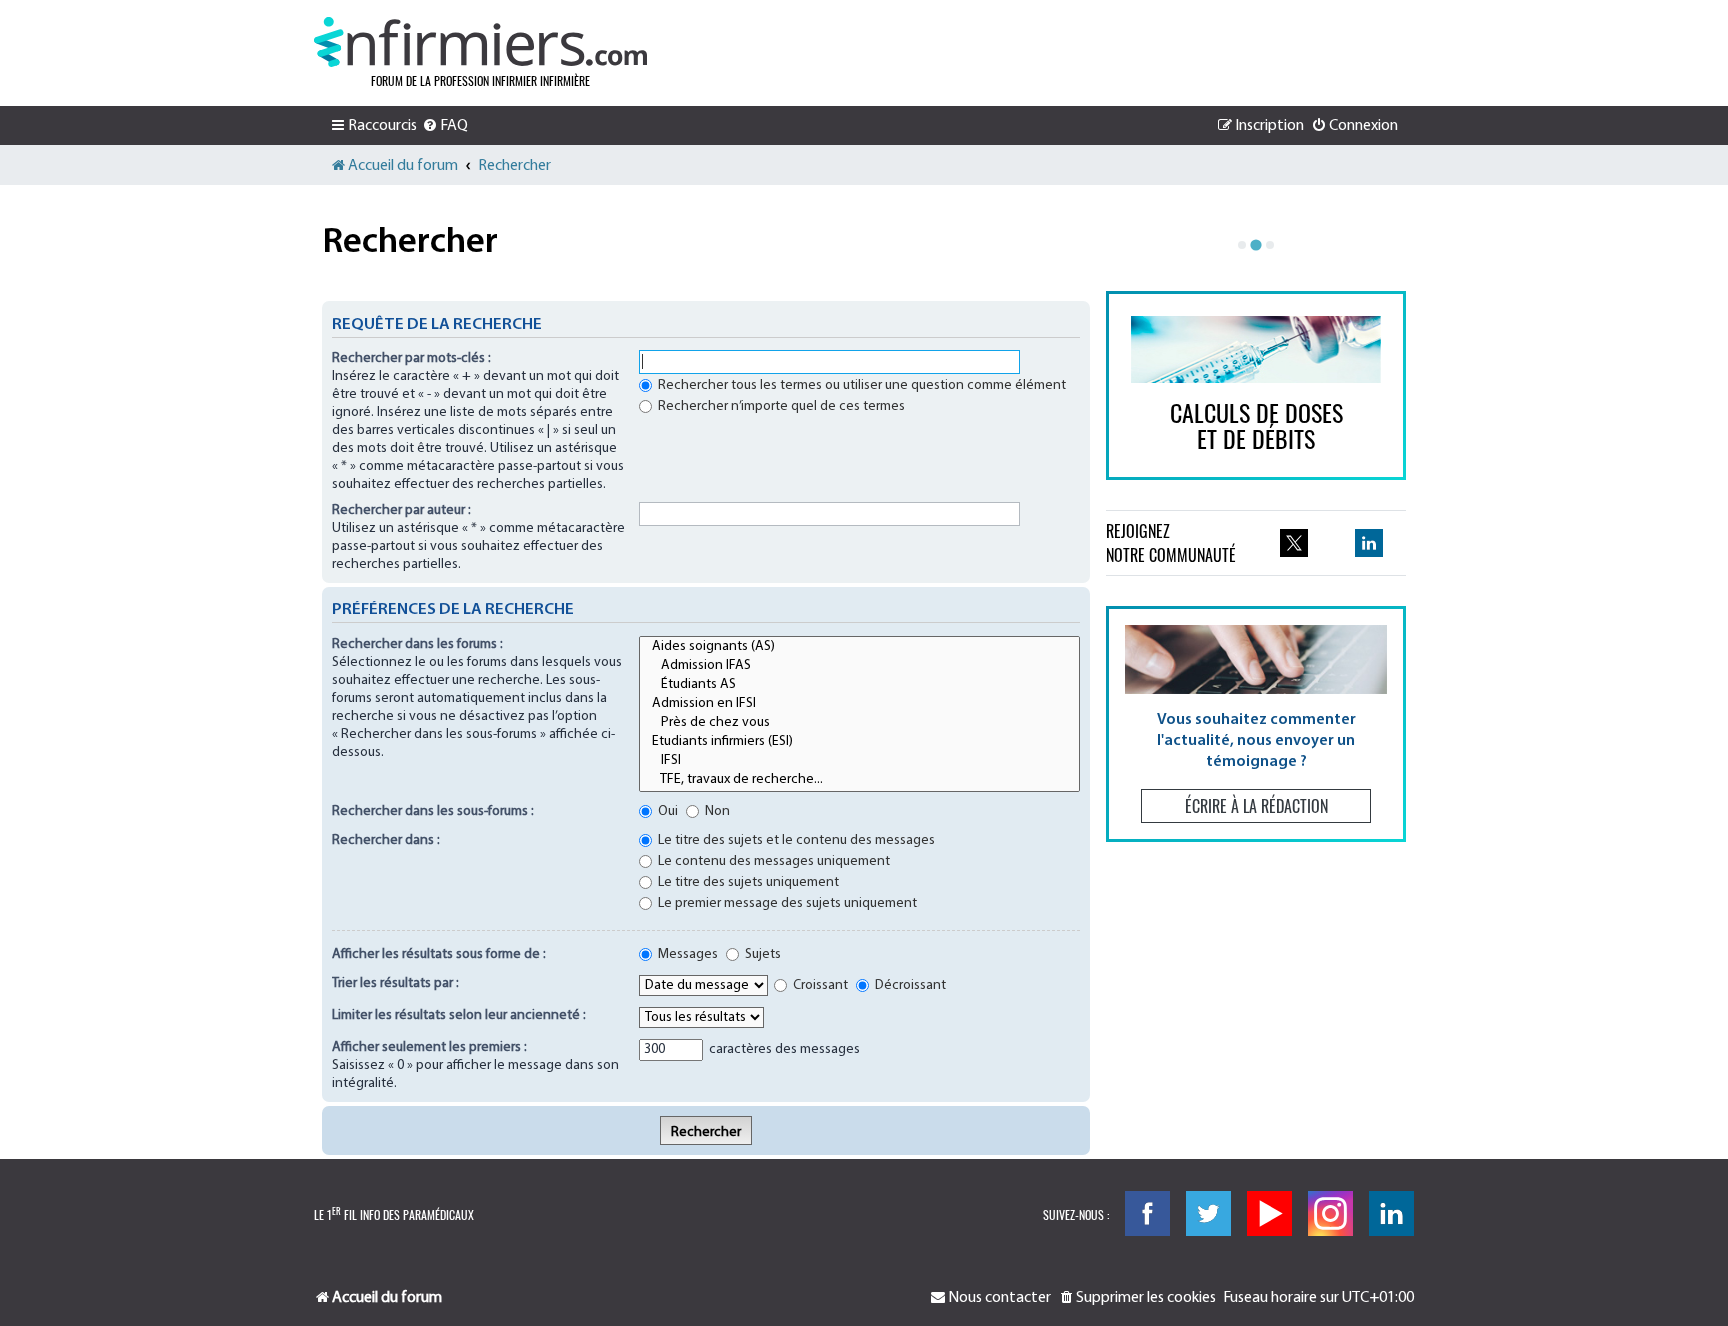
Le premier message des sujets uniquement (786, 903)
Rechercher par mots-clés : (411, 358)
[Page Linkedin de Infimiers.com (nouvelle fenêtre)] (1369, 543)
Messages (686, 954)
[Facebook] (1147, 1213)
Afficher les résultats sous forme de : (439, 954)
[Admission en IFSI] (859, 704)
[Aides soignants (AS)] (859, 647)
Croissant (819, 985)
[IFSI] (859, 761)
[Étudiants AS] (859, 685)
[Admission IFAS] (859, 666)
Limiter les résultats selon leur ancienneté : (459, 1015)
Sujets (761, 954)
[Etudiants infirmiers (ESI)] (859, 742)
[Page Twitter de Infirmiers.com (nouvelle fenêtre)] (1294, 543)
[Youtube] (1269, 1213)
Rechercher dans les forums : (417, 644)
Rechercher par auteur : (401, 510)
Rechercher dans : (386, 840)
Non (716, 811)
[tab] (1242, 245)
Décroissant (909, 985)
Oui (666, 811)
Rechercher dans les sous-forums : (433, 811)
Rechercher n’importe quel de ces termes (780, 406)
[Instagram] (1330, 1213)
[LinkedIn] (1391, 1213)
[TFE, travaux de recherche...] (859, 780)
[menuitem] (445, 126)
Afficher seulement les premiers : (429, 1047)
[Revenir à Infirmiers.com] (480, 42)
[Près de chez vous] (859, 723)
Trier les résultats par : (395, 983)
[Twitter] (1208, 1213)
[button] (1256, 723)
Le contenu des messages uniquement (772, 861)
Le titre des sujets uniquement (747, 882)
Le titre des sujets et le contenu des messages (795, 840)
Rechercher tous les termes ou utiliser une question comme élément (860, 385)
